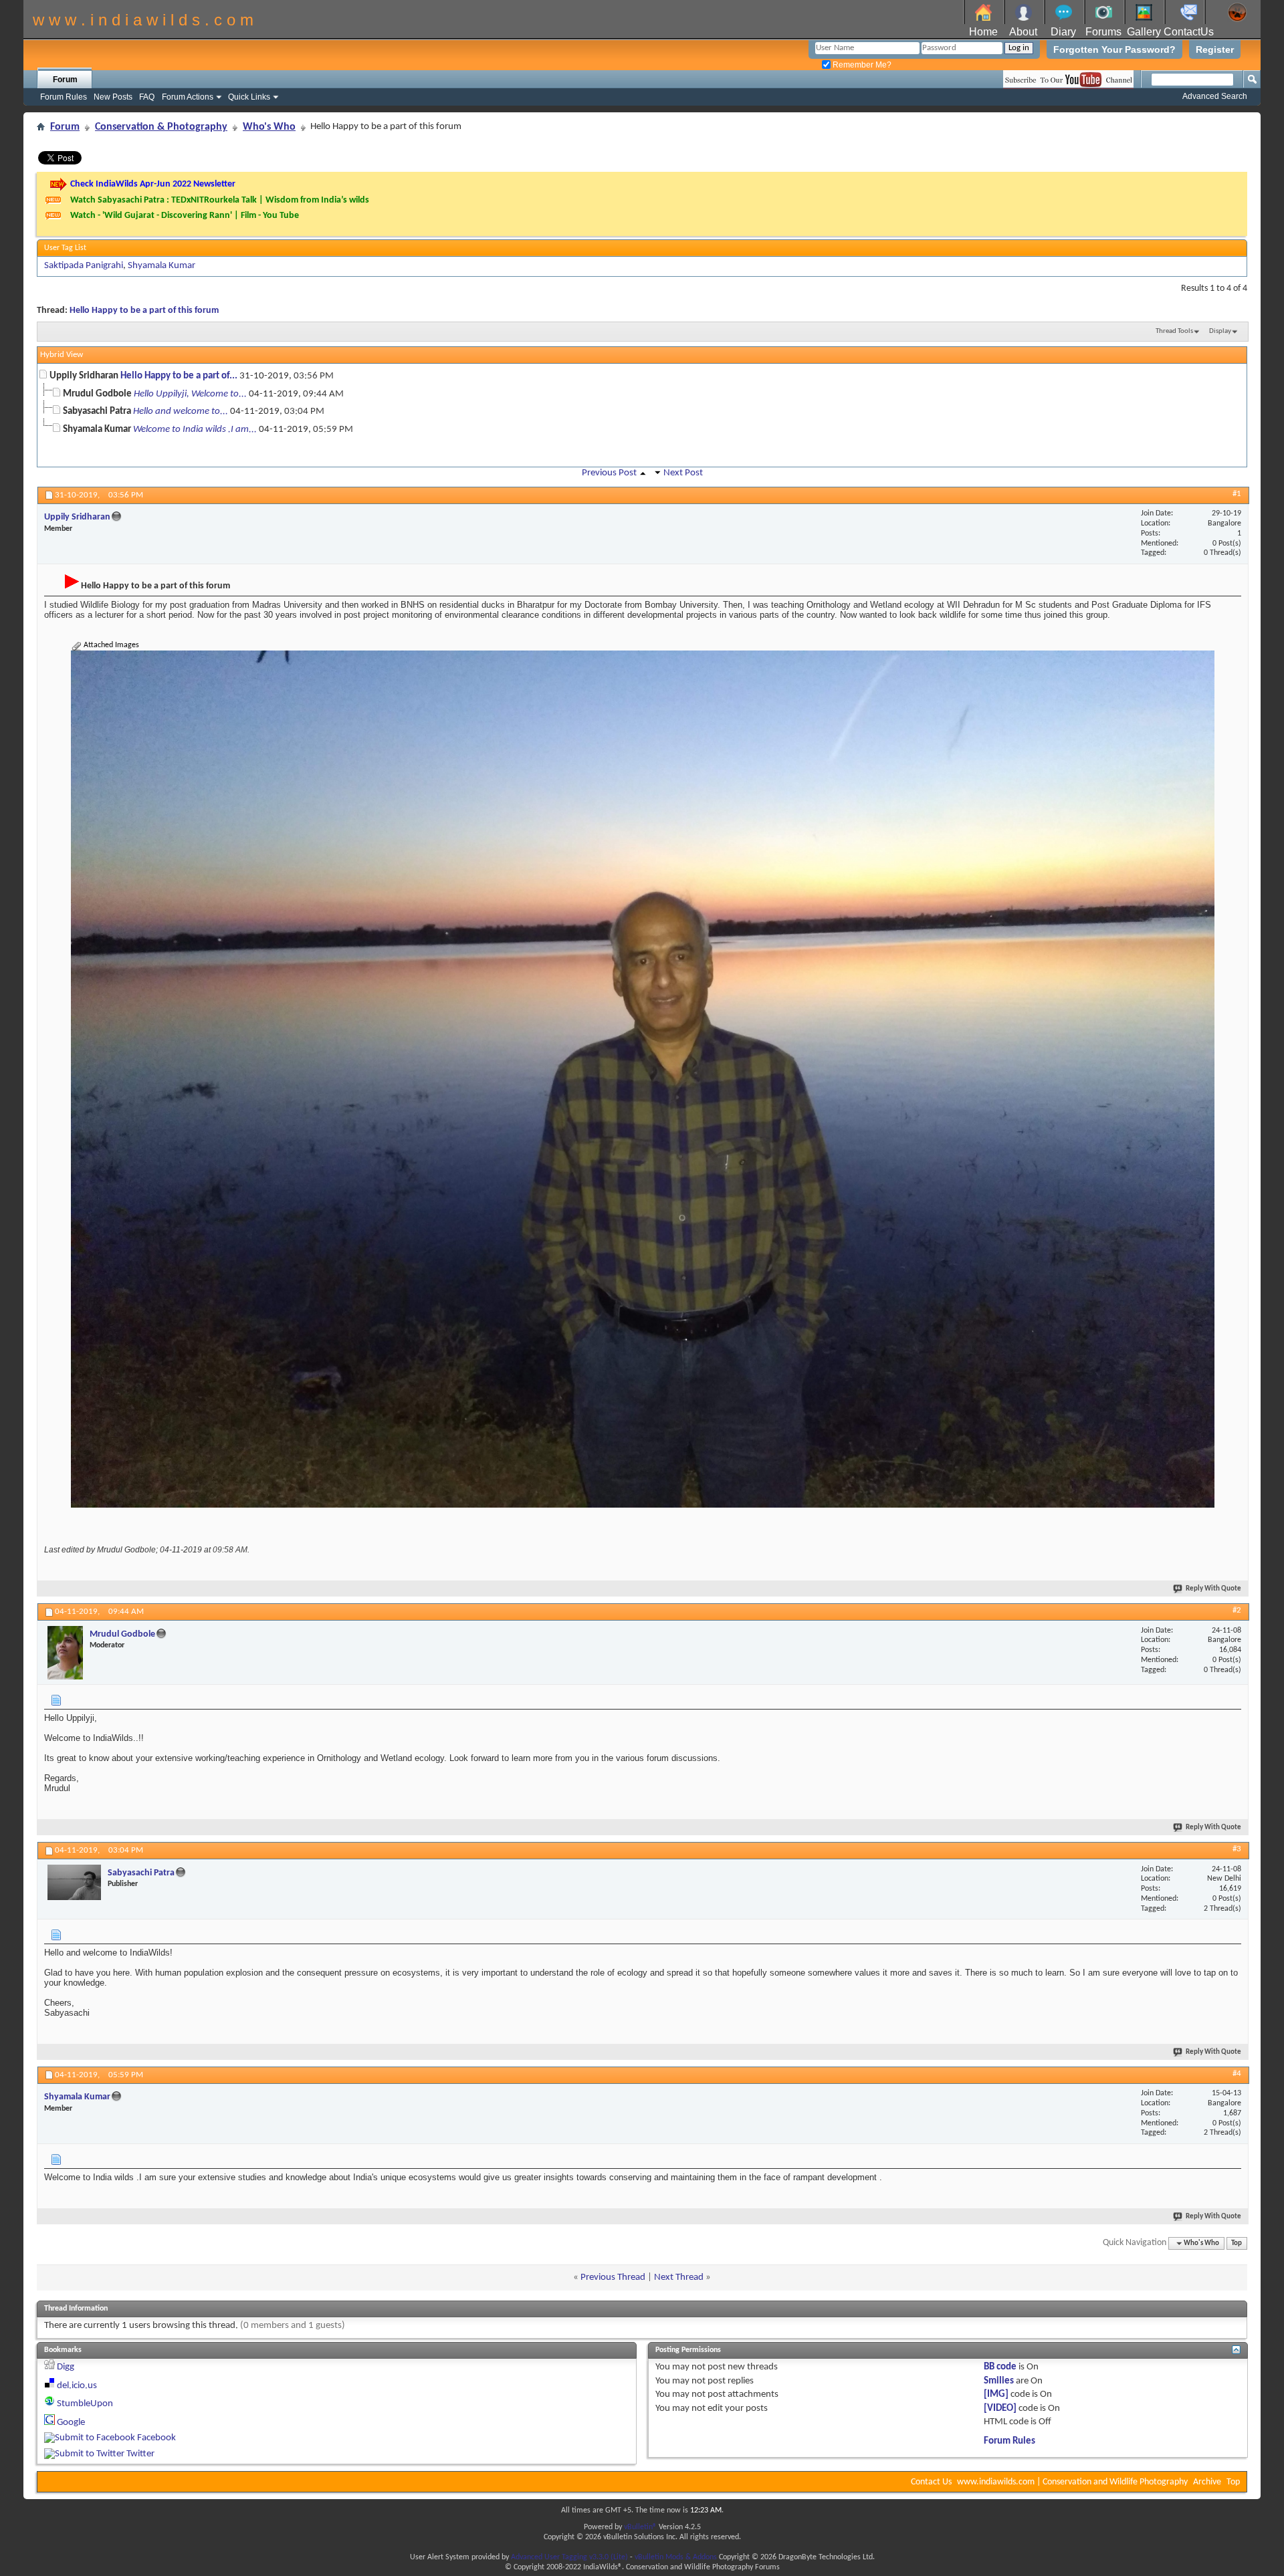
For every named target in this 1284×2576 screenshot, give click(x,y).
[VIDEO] (1000, 2409)
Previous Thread (613, 2277)
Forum (65, 80)
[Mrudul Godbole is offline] (65, 1653)
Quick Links (249, 97)
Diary (1063, 32)
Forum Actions (188, 97)
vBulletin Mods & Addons (676, 2557)
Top (1237, 2243)
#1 (1237, 494)
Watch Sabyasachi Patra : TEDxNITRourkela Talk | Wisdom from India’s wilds (220, 200)
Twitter (140, 2454)
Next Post (683, 473)
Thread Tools (1174, 331)
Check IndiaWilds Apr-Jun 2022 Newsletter (153, 184)
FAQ (147, 97)
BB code (1000, 2367)
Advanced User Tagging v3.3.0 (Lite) (569, 2557)
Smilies (999, 2381)
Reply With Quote (1213, 1589)
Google (71, 2423)
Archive (1207, 2482)
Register (1215, 49)
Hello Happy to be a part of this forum (144, 311)
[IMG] (996, 2394)
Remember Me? (861, 65)
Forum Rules (64, 97)
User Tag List (65, 248)
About (1023, 32)
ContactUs (1189, 32)
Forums (1103, 32)
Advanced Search (1215, 96)
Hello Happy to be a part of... (179, 376)
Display (1220, 331)
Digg (66, 2367)
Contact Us (931, 2482)
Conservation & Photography (161, 127)
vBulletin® (640, 2527)
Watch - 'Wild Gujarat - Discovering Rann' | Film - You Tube (185, 216)
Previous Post (609, 473)
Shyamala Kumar (162, 266)
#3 (1237, 1849)
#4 (1237, 2074)
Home (983, 32)
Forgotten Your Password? (1114, 49)
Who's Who (269, 127)
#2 (1237, 1610)
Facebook (156, 2438)
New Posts (113, 97)
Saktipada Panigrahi (84, 266)
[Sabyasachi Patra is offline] (74, 1882)
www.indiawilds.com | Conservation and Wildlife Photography (1072, 2482)
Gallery (1144, 32)
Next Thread (679, 2277)
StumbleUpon (85, 2404)
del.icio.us (77, 2386)
